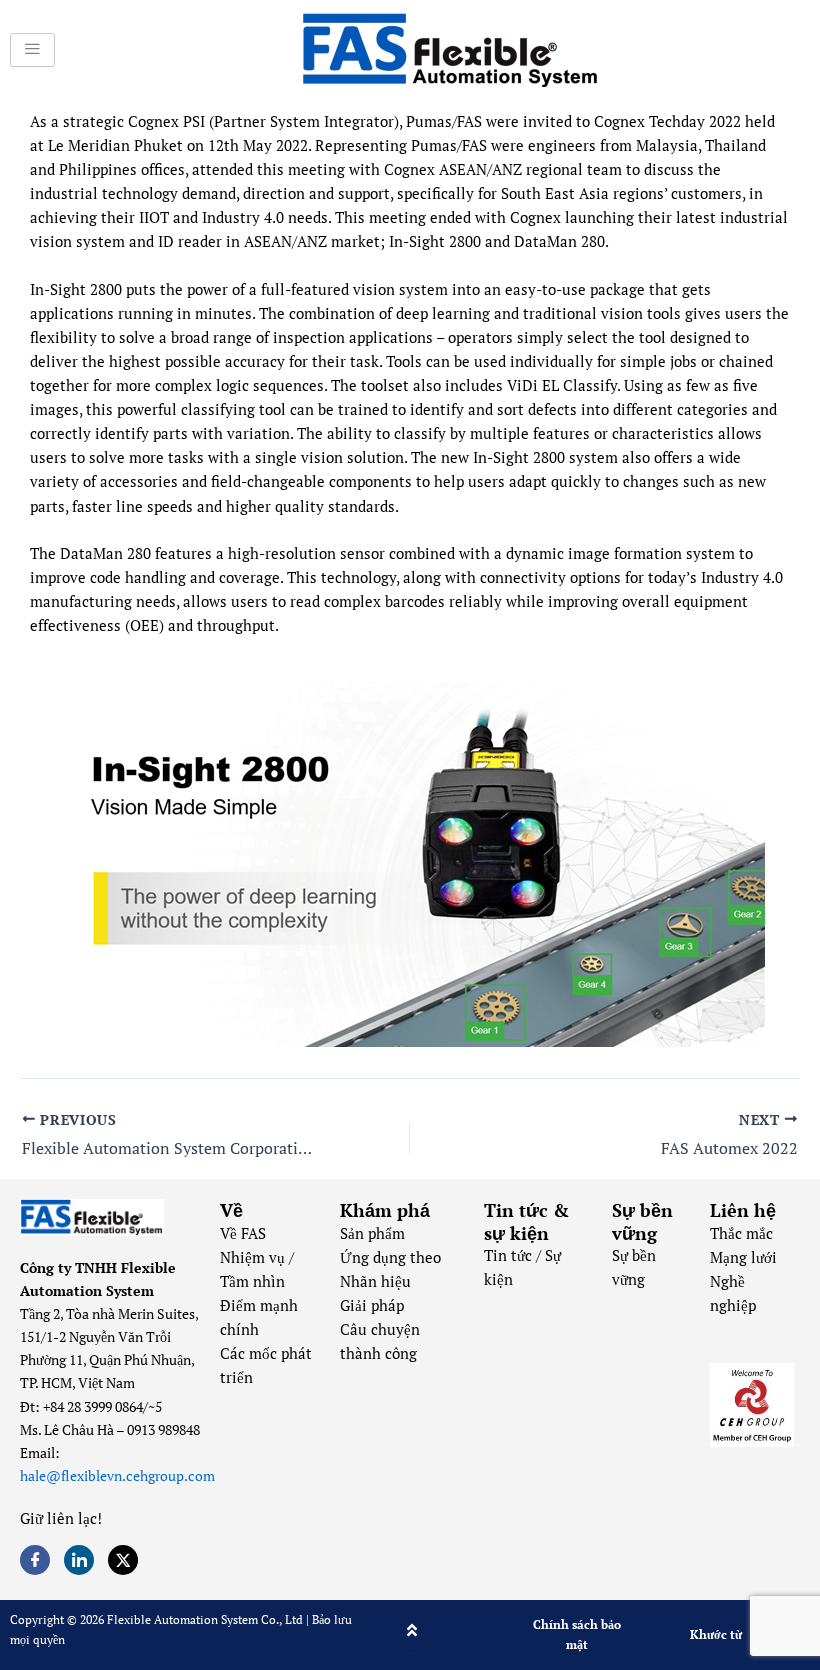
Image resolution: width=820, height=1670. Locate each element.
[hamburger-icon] (32, 50)
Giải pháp (372, 1305)
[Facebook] (35, 1560)
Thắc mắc (741, 1233)
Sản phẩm (372, 1233)
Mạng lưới (743, 1257)
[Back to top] (412, 1630)
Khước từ (716, 1634)
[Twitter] (123, 1560)
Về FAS (243, 1233)
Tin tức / (514, 1255)
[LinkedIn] (79, 1560)
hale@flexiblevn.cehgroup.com (117, 1475)
